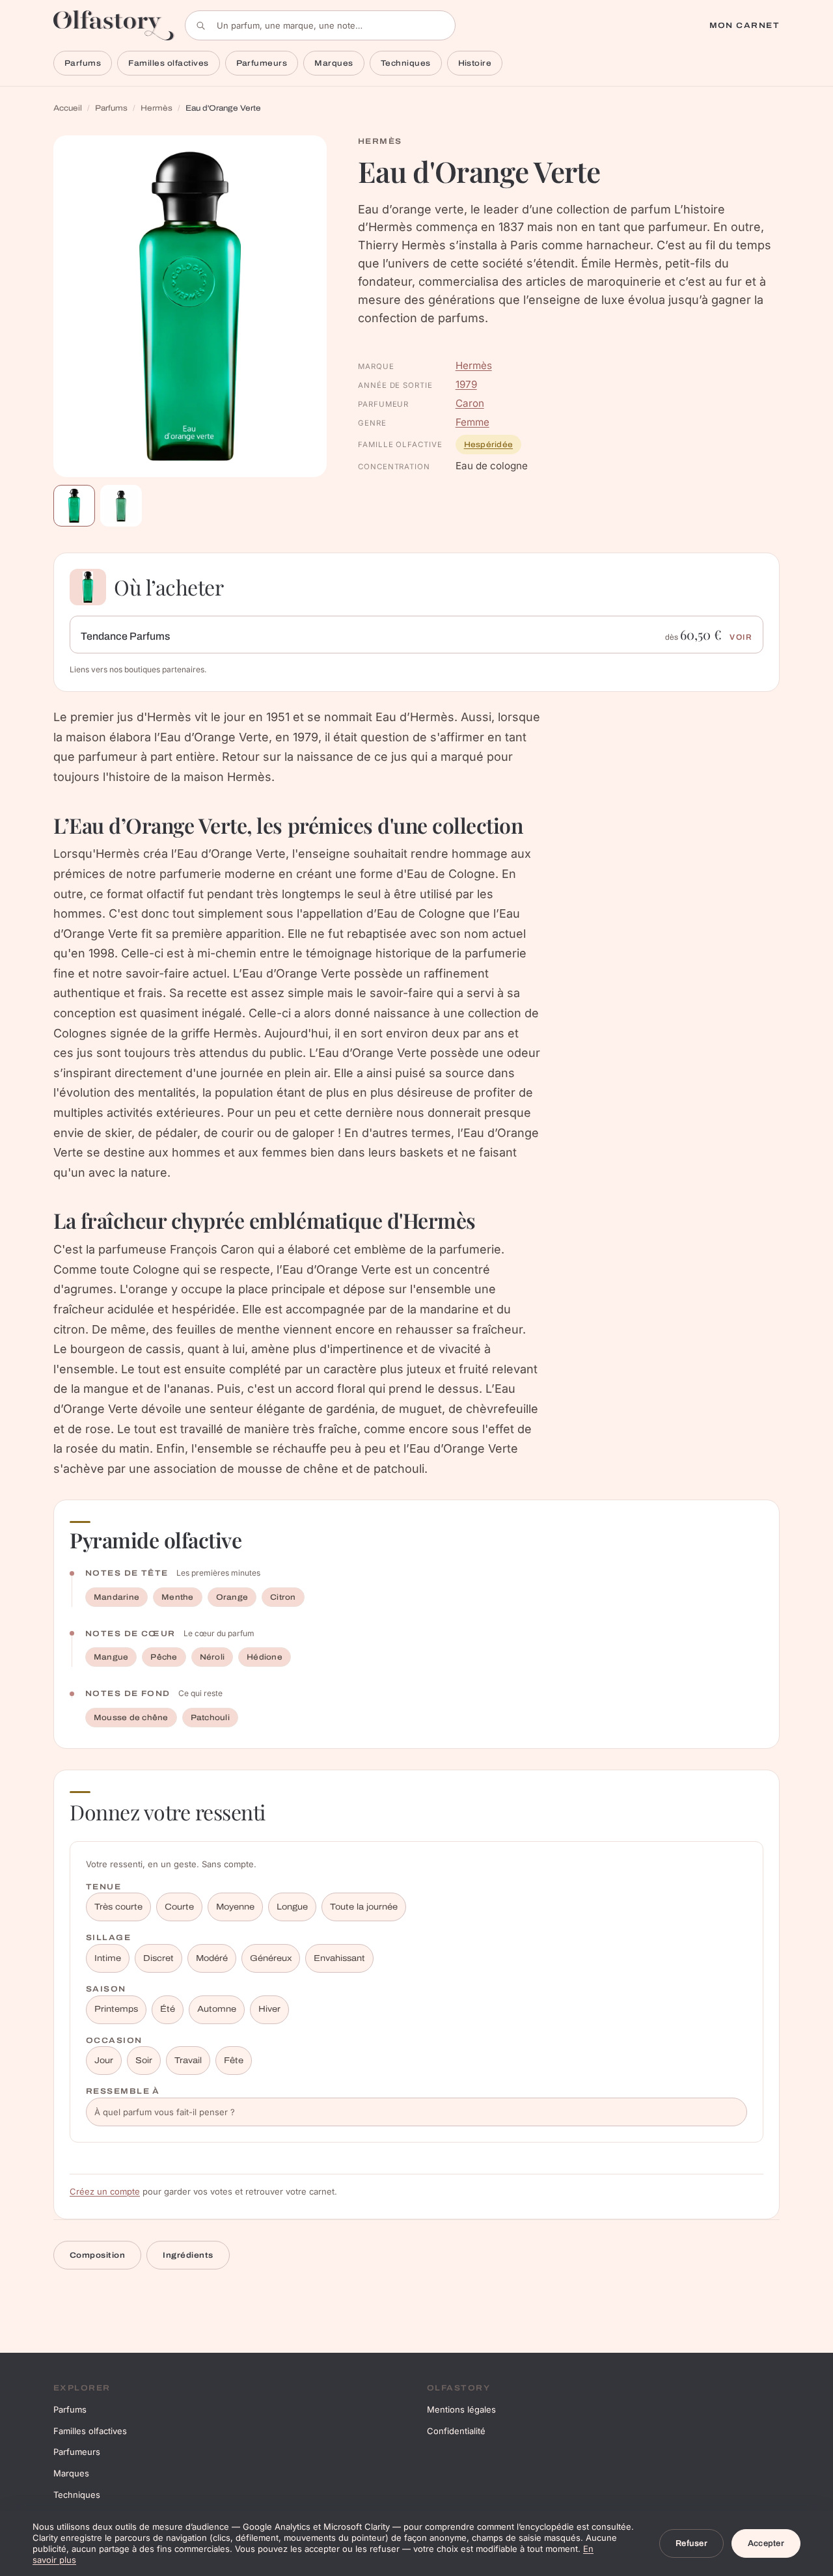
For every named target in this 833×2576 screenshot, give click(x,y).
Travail (188, 2061)
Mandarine (116, 1597)
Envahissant (339, 1958)
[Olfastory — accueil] (114, 25)
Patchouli (210, 1718)
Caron (470, 403)
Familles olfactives (168, 63)
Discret (158, 1958)
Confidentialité (456, 2431)
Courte (179, 1907)
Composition (97, 2255)
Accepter (766, 2543)
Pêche (164, 1657)
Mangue (111, 1657)
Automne (217, 2009)
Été (168, 2009)
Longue (292, 1907)
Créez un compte (105, 2191)
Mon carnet (744, 25)
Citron (283, 1597)
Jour (104, 2061)
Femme (472, 422)
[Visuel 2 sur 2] (121, 506)
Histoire (475, 63)
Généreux (271, 1958)
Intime (108, 1958)
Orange (232, 1597)
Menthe (177, 1597)
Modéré (212, 1958)
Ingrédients (188, 2255)
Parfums (83, 63)
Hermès (157, 108)
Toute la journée (364, 1907)
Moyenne (235, 1907)
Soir (144, 2061)
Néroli (212, 1657)
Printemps (116, 2009)
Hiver (269, 2009)
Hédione (265, 1657)
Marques (334, 63)
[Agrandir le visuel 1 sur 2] (190, 306)
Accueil (68, 108)
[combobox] (320, 25)
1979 (466, 384)
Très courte (118, 1907)
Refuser (691, 2543)
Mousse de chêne (131, 1718)
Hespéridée (488, 445)
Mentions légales (461, 2409)
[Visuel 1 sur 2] (74, 506)
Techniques (406, 63)
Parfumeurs (262, 63)
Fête (234, 2061)
